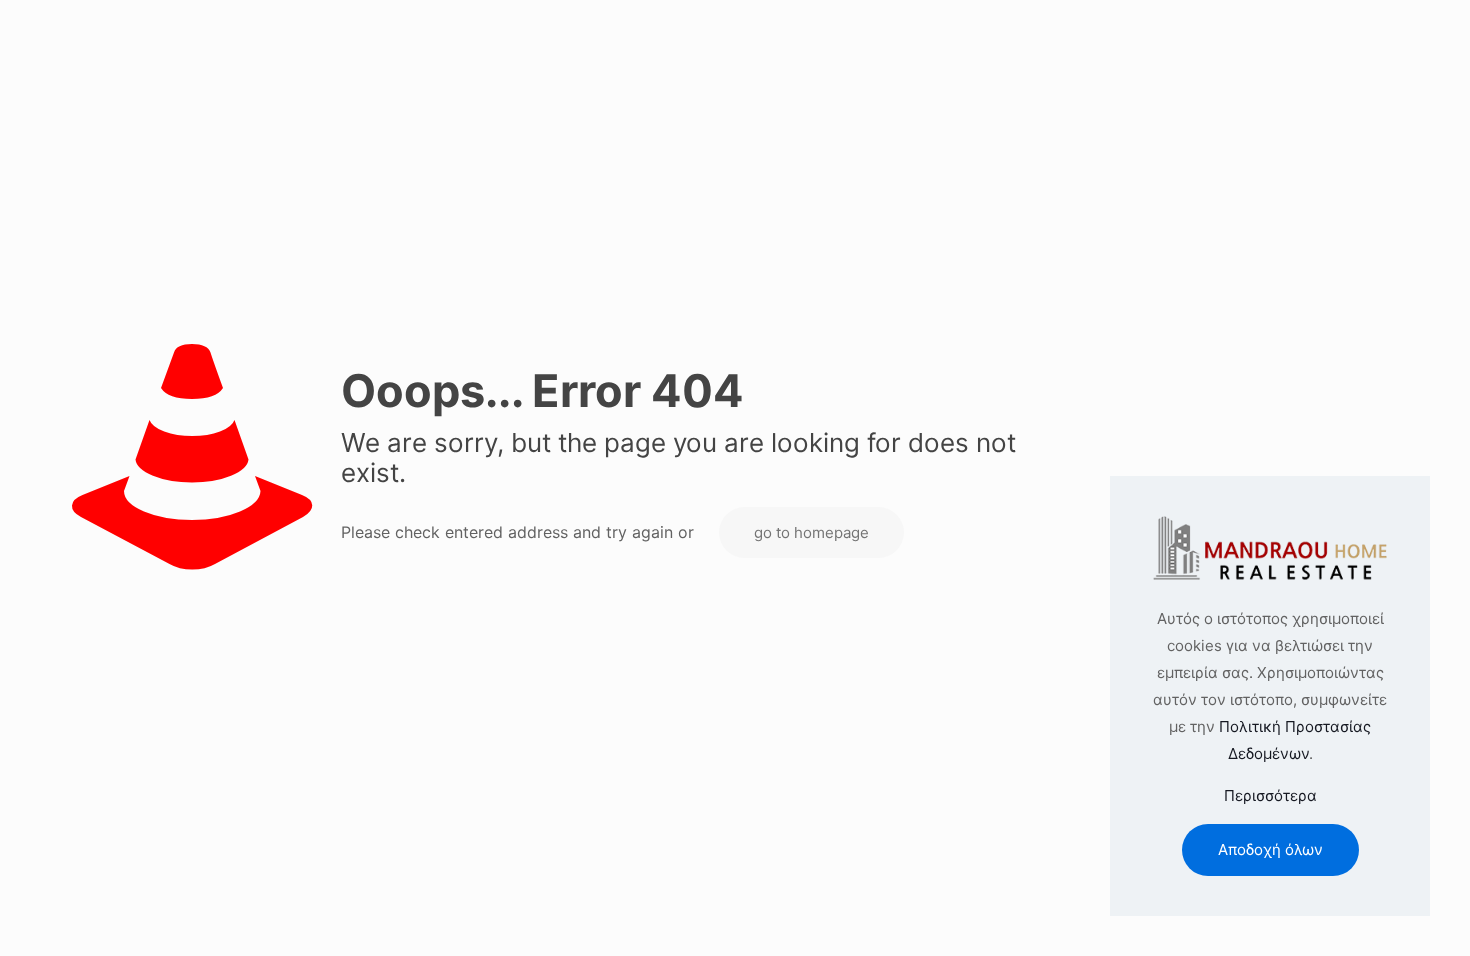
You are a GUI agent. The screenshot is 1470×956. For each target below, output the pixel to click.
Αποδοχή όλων (1270, 849)
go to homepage (811, 532)
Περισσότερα (1270, 795)
